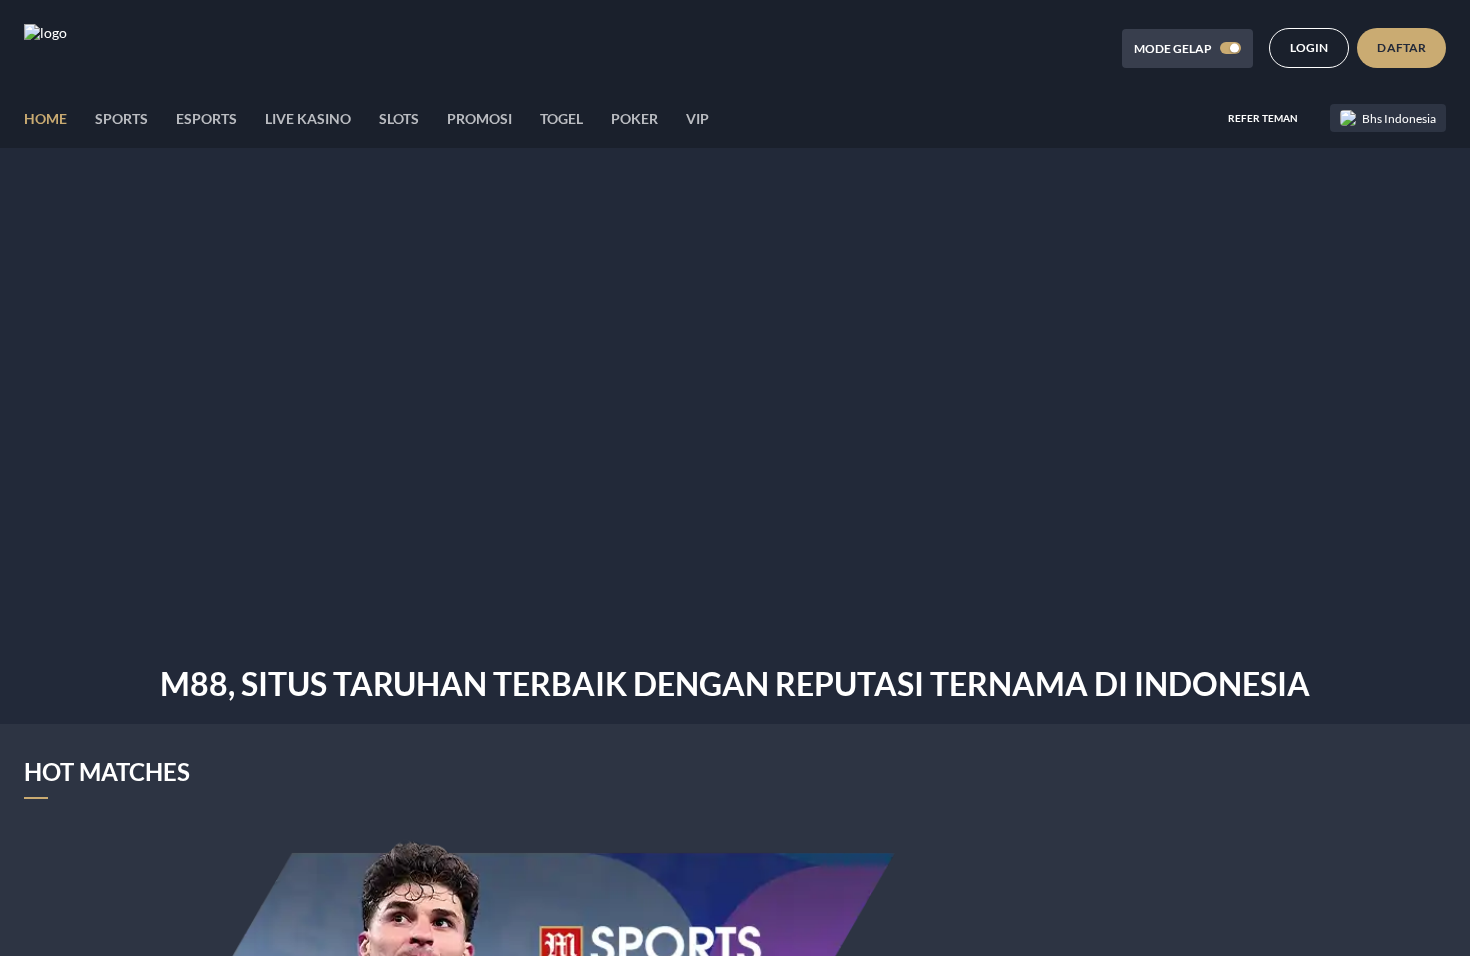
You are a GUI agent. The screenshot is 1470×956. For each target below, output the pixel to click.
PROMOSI (479, 118)
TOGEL (561, 118)
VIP (697, 118)
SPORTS (121, 118)
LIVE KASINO (308, 118)
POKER (634, 118)
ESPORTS (206, 118)
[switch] (1230, 48)
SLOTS (399, 118)
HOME (45, 118)
